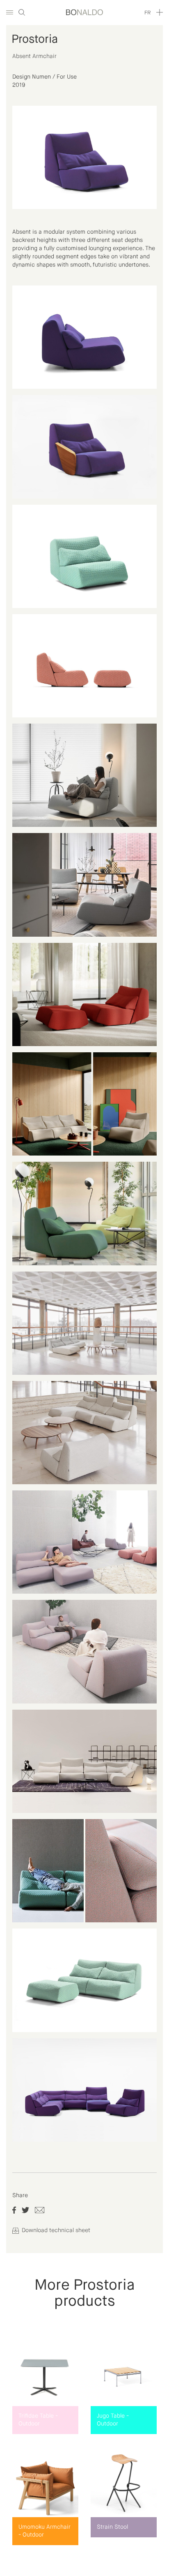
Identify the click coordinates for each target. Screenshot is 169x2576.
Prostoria (35, 39)
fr (147, 13)
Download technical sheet (55, 2230)
